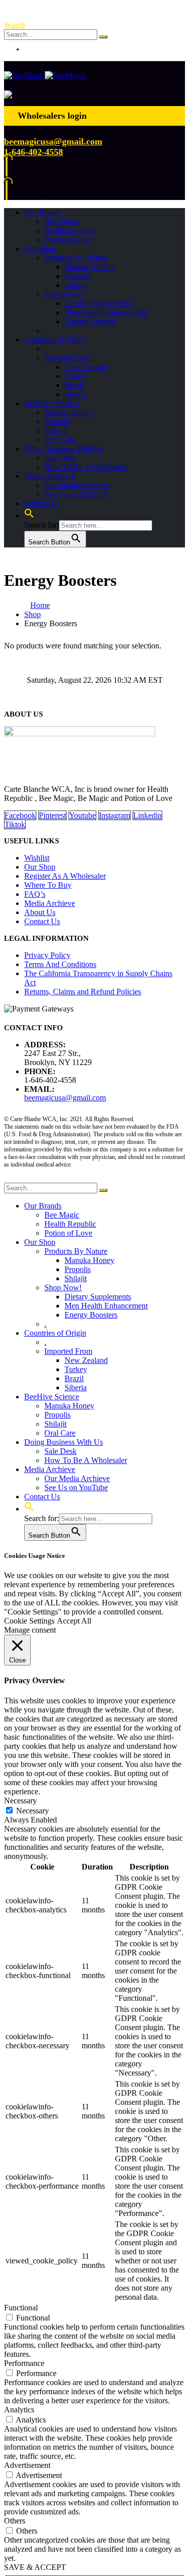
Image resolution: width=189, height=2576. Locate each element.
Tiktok (15, 824)
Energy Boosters (91, 321)
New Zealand (86, 367)
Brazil (74, 385)
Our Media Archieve (77, 485)
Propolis (78, 276)
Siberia (76, 394)
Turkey (76, 376)
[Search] (103, 37)
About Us (40, 912)
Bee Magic (62, 221)
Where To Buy (48, 885)
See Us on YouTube (76, 494)
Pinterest (52, 815)
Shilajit (76, 285)
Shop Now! (63, 294)
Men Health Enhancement (106, 312)
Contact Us (42, 503)
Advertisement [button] (27, 2465)
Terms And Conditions (60, 964)
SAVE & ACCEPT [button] (35, 2567)
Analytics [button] (19, 2410)
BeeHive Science (52, 403)
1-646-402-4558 (34, 152)
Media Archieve (50, 476)
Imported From (68, 358)
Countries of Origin (55, 340)
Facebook (20, 815)
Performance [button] (24, 2363)
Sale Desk (60, 458)
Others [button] (15, 2521)
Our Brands (43, 212)
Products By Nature (76, 258)
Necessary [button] (20, 1801)
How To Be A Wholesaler (86, 467)
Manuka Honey (89, 267)
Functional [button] (21, 2308)
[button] (15, 25)
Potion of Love (68, 240)
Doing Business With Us (64, 449)
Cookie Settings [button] (29, 1621)
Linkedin (147, 815)
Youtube (82, 815)
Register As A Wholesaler (65, 876)
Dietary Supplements (98, 303)
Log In (35, 49)
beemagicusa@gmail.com (53, 141)
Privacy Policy (47, 955)
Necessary (33, 1811)
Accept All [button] (74, 1621)
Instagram (114, 815)
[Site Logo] (45, 75)
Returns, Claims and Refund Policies (83, 992)
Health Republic (70, 231)
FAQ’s (35, 894)
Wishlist (37, 858)
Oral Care (60, 440)
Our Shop (40, 249)
